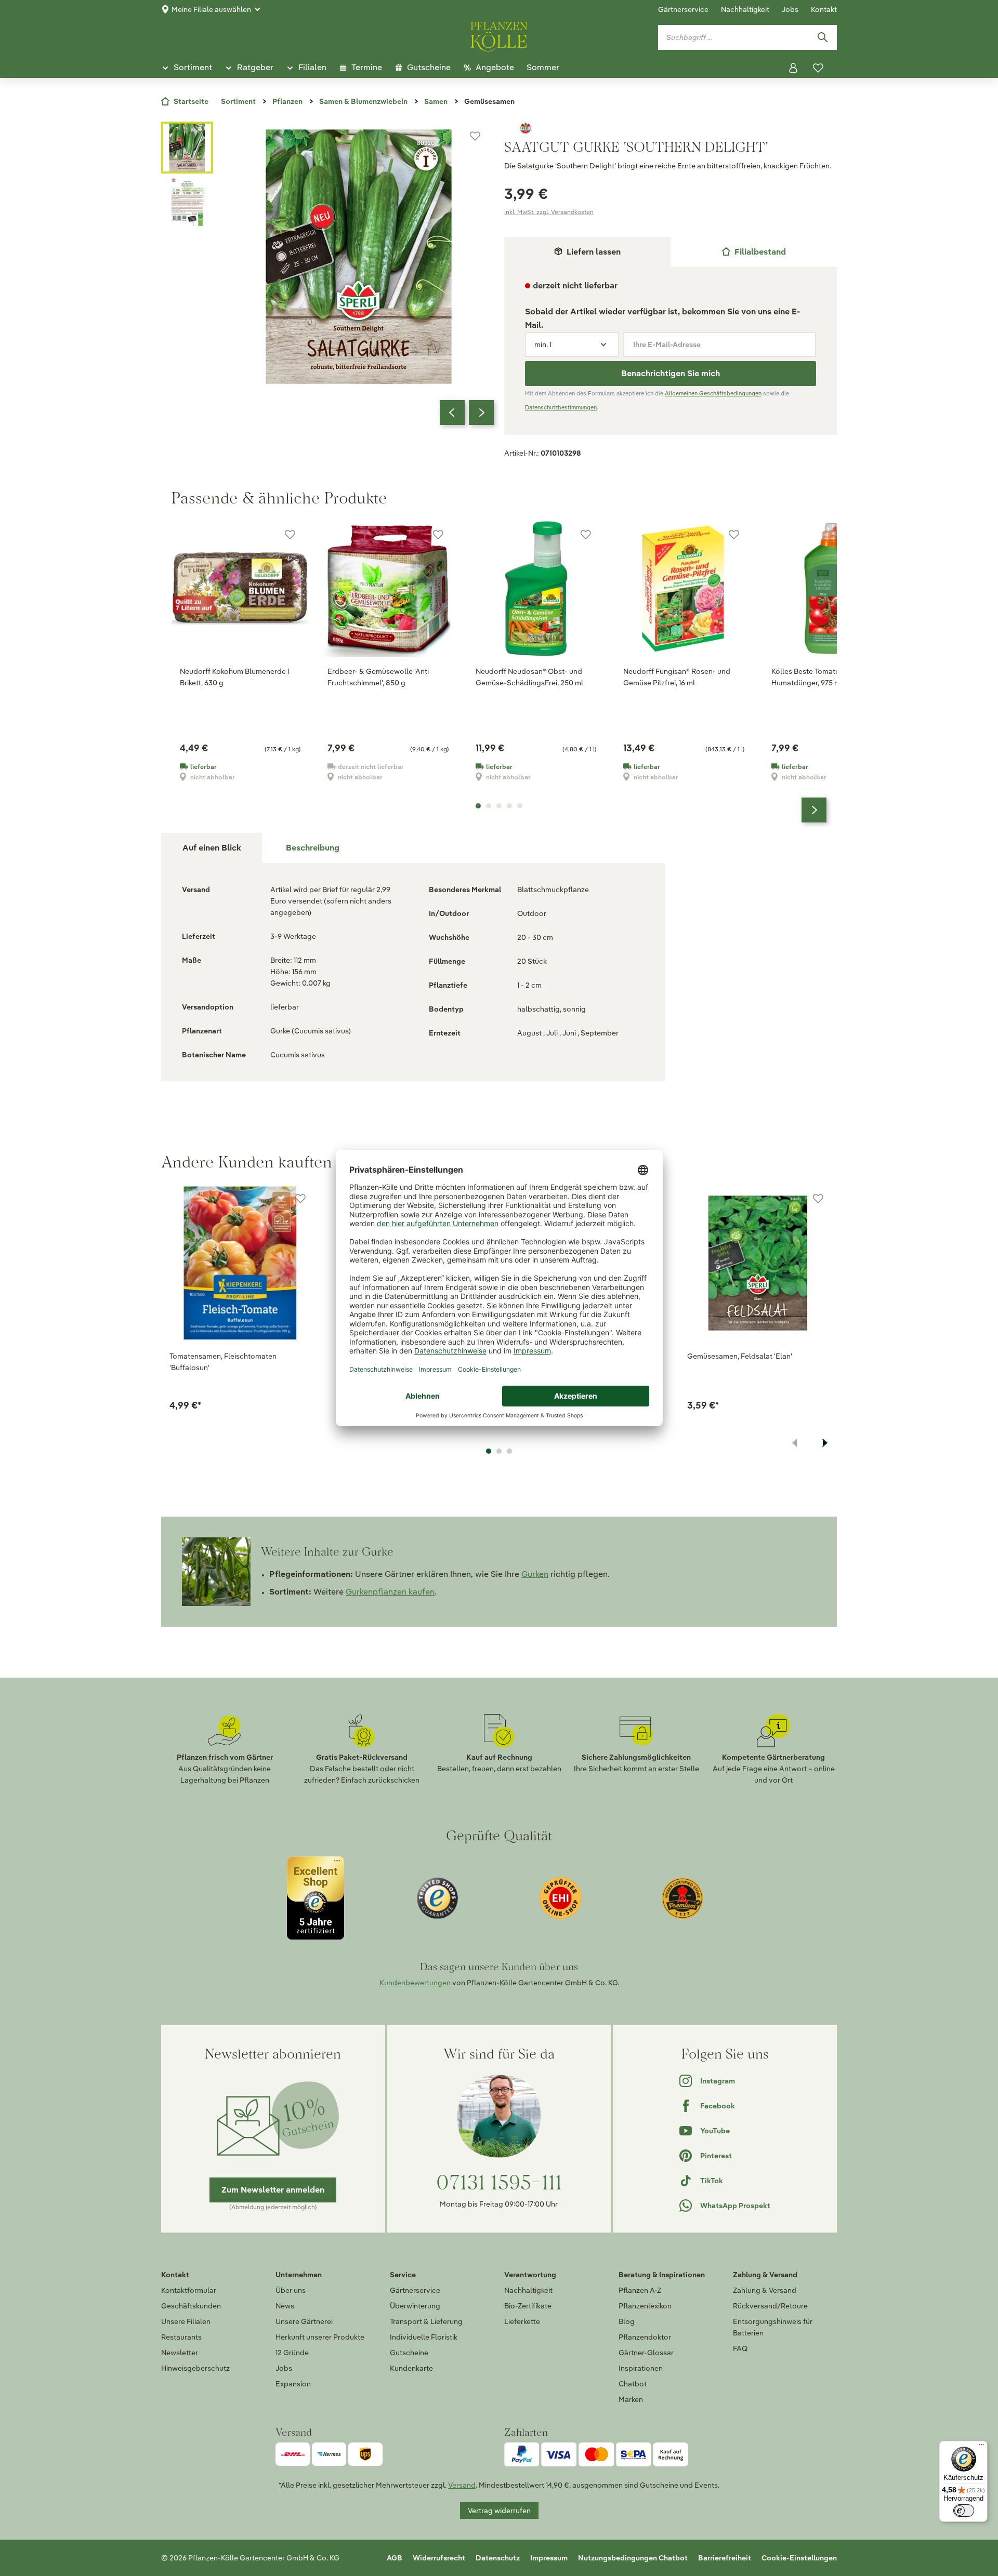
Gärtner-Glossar (646, 2353)
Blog (627, 2321)
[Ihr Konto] (793, 68)
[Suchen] (822, 37)
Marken (631, 2399)
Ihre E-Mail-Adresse (667, 344)
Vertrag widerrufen (499, 2511)
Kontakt (824, 9)
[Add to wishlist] (300, 1199)
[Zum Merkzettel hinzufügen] (475, 136)
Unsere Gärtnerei (304, 2321)
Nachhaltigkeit (745, 9)
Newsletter (180, 2353)
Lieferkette (522, 2321)
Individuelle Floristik (424, 2337)
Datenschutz (498, 2558)
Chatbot (633, 2384)
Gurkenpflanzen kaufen (390, 1592)
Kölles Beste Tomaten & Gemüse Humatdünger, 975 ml (826, 677)
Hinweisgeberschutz (195, 2368)
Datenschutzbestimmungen (561, 407)
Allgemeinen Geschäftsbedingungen (713, 393)
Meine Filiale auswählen (211, 9)
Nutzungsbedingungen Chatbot (633, 2558)
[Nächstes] (481, 413)
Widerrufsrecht (439, 2558)
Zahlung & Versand (765, 2290)
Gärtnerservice (683, 9)
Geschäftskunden (191, 2306)
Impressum (549, 2558)
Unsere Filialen (186, 2321)
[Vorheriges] (452, 413)
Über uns (291, 2290)
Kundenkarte (411, 2368)
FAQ (740, 2348)
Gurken (535, 1574)
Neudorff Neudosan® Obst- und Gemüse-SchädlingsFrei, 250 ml (529, 677)
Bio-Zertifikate (528, 2306)
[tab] (754, 252)
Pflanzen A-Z (640, 2290)
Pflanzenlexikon (645, 2306)
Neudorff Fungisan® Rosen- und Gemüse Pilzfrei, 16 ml (677, 677)
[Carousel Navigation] (467, 413)
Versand (462, 2485)
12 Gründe (292, 2353)
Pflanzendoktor (645, 2337)
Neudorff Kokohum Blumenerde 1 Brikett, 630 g (235, 677)
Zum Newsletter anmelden (273, 2190)
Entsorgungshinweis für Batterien (773, 2327)
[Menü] (981, 2447)
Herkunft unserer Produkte (320, 2337)
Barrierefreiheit (725, 2558)
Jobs (790, 9)
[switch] (964, 2511)
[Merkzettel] (818, 68)
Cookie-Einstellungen (799, 2558)
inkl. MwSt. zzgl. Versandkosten (549, 212)
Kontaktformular (189, 2290)
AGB (395, 2558)
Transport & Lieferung (426, 2321)
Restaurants (181, 2337)
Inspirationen (641, 2368)
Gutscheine (409, 2353)
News (285, 2306)
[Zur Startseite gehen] (499, 35)
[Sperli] (671, 128)
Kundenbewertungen (415, 1983)
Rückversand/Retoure (770, 2306)
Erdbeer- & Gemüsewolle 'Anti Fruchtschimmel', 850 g (378, 677)
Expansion (293, 2384)
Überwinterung (415, 2306)
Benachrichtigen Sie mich (671, 373)
